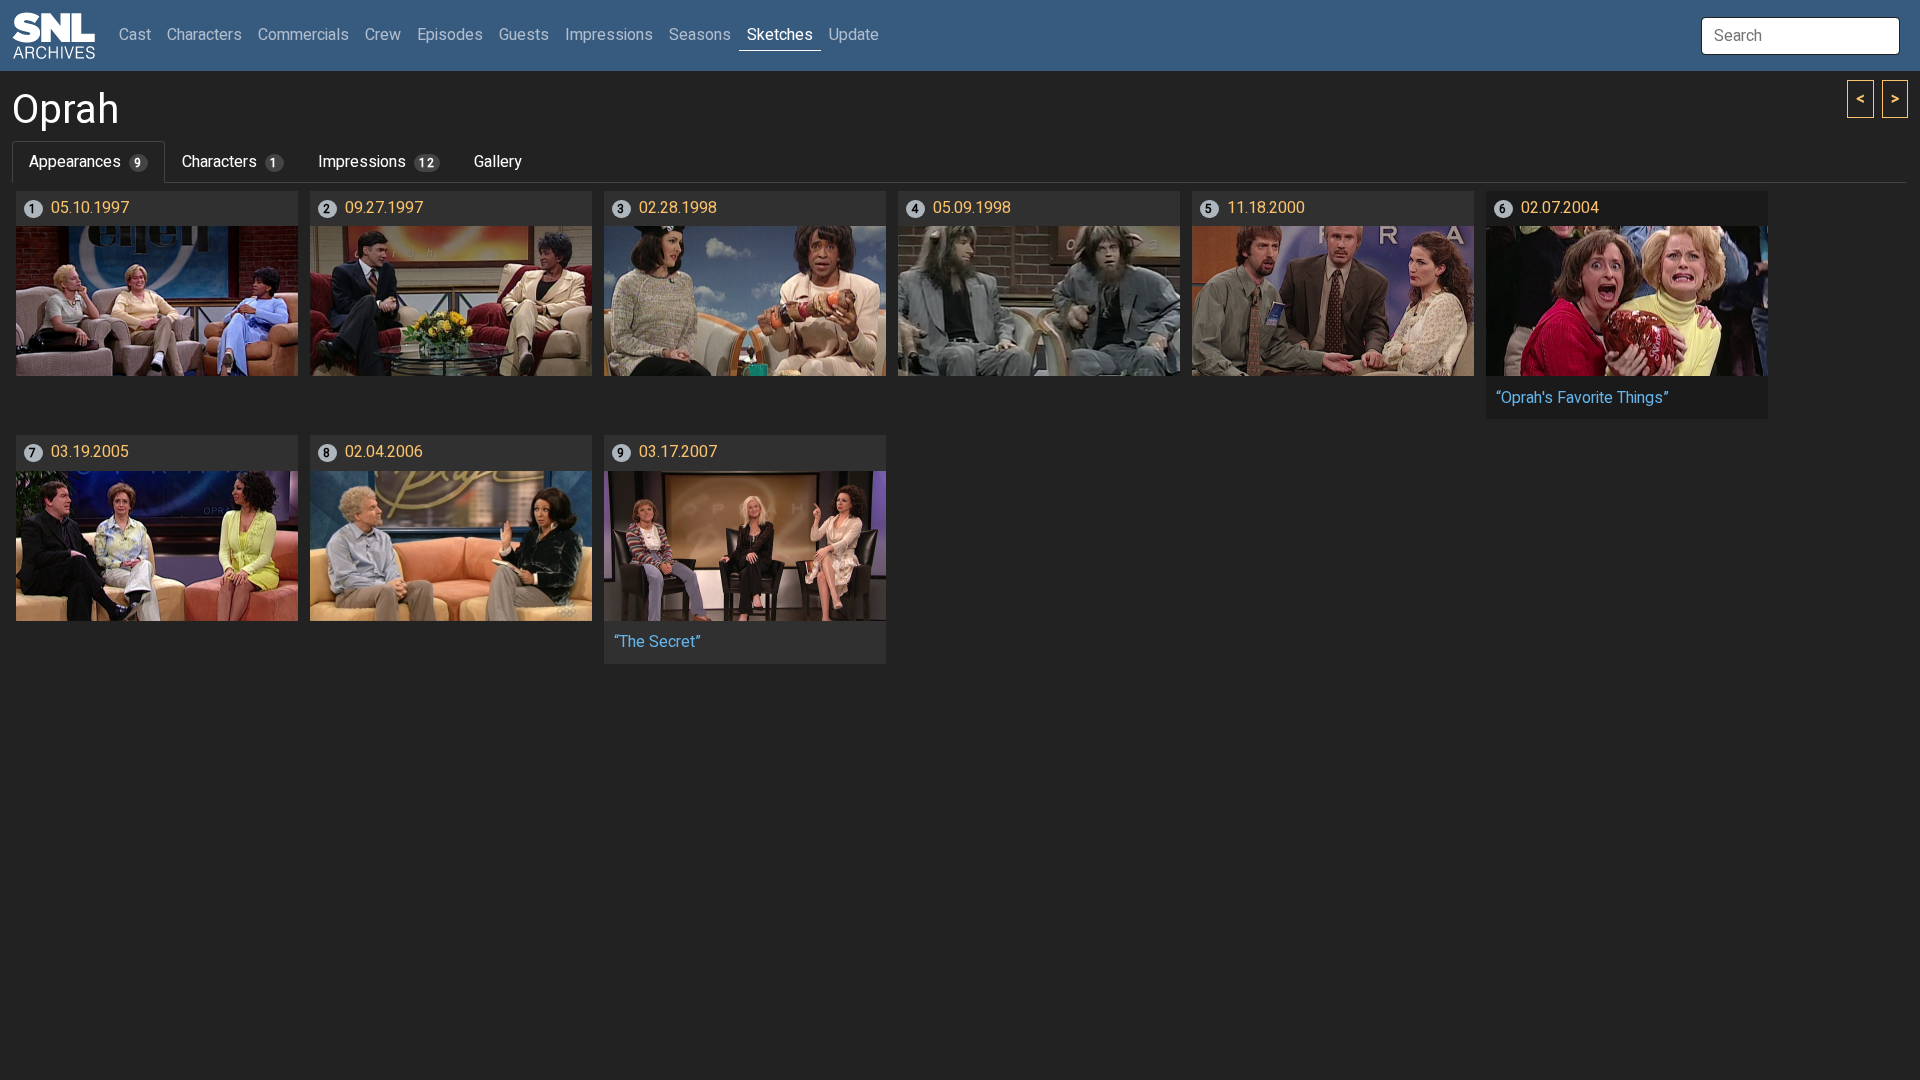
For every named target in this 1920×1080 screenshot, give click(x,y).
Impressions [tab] (376, 162)
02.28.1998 (678, 208)
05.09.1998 (972, 208)
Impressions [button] (609, 35)
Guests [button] (524, 35)
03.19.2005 (90, 452)
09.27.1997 (384, 208)
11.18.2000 (1266, 208)
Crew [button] (383, 35)
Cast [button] (139, 34)
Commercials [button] (303, 35)
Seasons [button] (700, 35)
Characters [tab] (230, 162)
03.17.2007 (678, 452)
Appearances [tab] (85, 162)
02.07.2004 (1560, 208)
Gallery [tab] (498, 162)
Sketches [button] (780, 35)
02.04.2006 (384, 452)
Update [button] (854, 35)
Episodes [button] (450, 35)
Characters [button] (204, 35)
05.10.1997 (90, 208)
